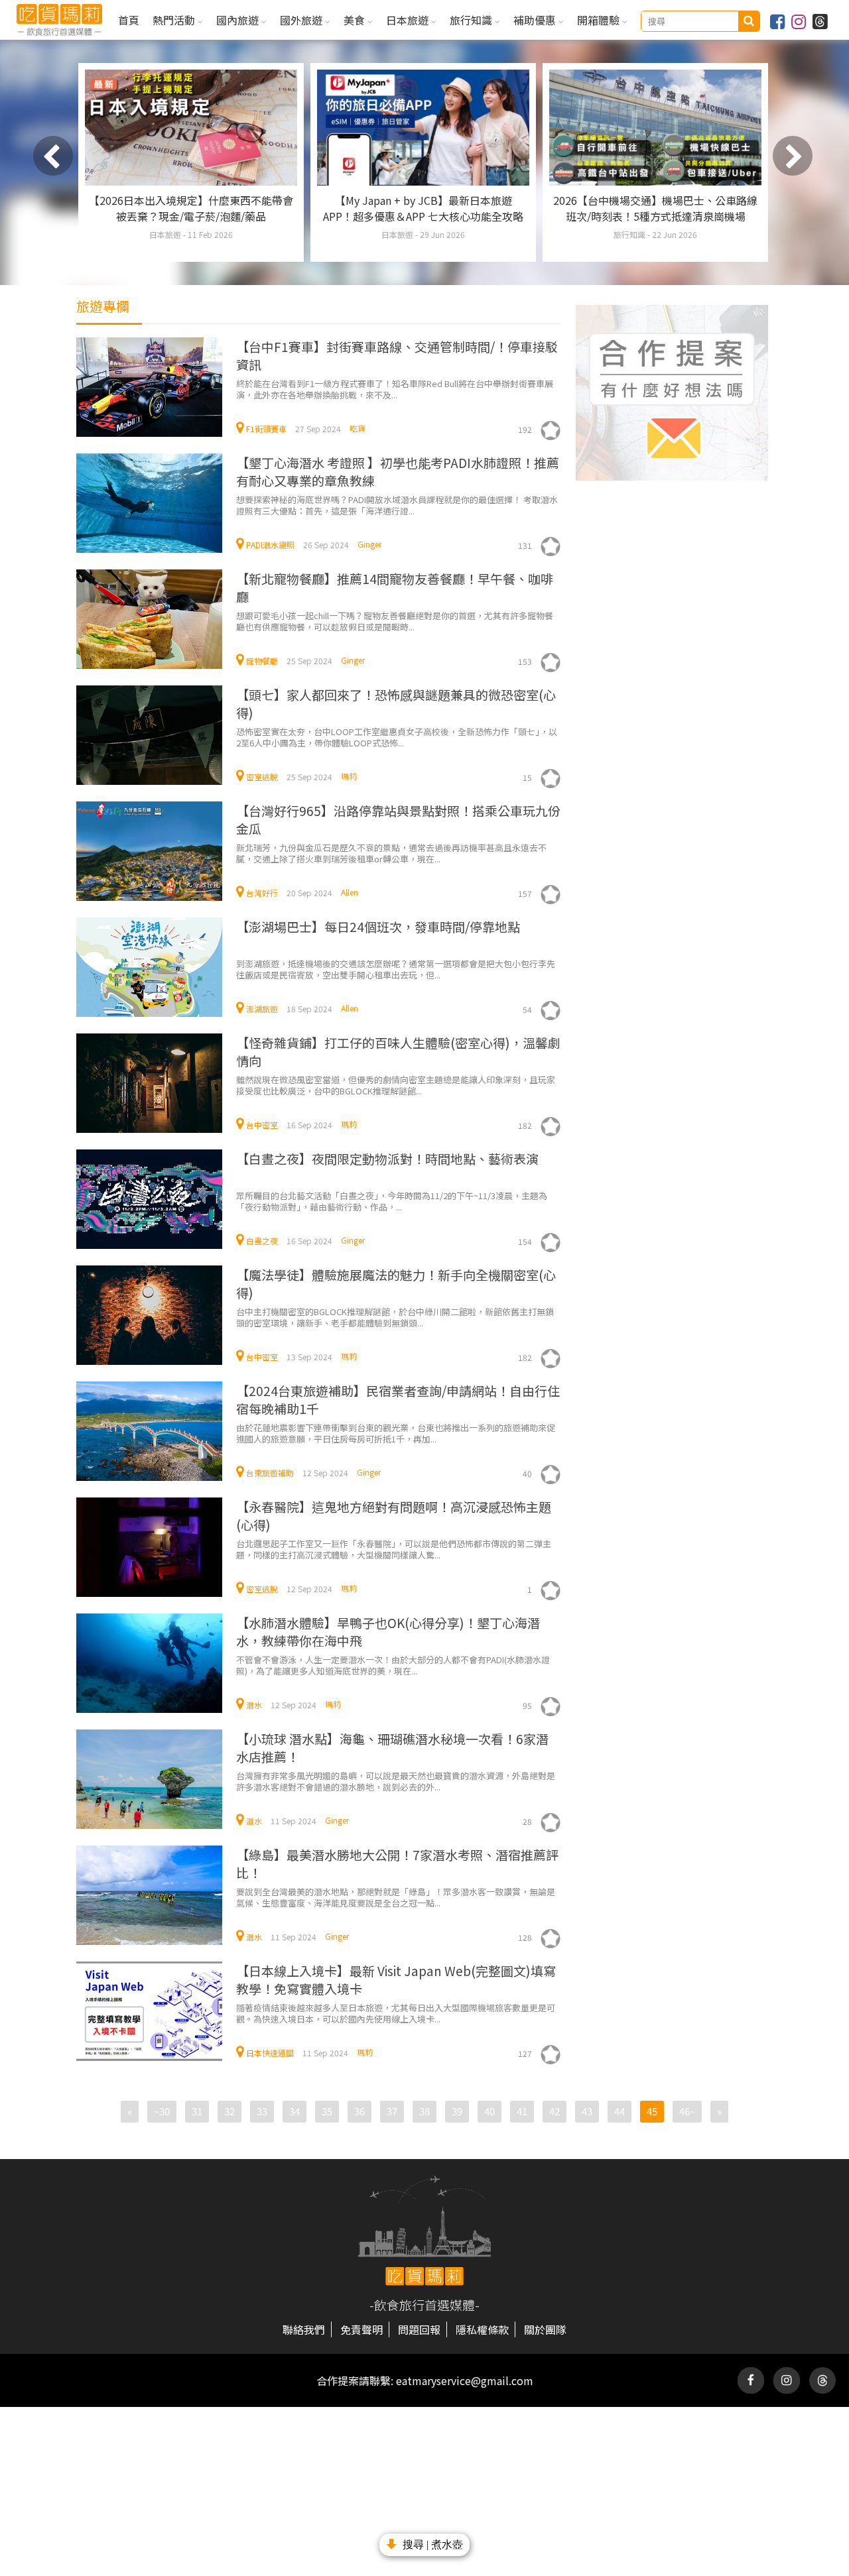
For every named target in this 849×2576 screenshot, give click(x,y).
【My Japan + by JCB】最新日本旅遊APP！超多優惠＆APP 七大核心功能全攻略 (423, 208)
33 (262, 2111)
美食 (356, 20)
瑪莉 (349, 776)
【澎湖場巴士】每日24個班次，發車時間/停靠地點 (378, 926)
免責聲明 (361, 2329)
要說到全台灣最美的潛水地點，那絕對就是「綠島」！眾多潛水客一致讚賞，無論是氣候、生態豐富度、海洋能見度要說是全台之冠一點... (396, 1897)
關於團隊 (545, 2329)
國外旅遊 (302, 20)
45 (652, 2111)
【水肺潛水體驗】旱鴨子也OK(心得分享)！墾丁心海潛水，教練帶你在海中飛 (388, 1631)
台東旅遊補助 (270, 1473)
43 (587, 2111)
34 (294, 2111)
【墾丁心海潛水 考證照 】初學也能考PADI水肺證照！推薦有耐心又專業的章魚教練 (398, 471)
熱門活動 (175, 20)
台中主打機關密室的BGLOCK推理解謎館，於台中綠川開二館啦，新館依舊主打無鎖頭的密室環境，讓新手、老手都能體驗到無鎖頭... (395, 1317)
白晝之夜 (262, 1241)
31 (197, 2111)
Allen (350, 892)
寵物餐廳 (262, 661)
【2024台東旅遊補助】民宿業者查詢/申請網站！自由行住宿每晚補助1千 (398, 1399)
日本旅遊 (409, 20)
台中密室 (262, 1125)
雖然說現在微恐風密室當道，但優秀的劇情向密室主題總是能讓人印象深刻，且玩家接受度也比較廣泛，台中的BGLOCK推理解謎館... (396, 1085)
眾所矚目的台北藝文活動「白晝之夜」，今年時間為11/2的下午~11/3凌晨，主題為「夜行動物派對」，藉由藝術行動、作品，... (392, 1201)
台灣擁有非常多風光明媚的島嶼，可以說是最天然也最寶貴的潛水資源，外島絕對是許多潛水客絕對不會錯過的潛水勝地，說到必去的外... (396, 1781)
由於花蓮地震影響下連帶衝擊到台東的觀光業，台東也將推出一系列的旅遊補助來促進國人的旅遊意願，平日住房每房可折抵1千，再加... (396, 1433)
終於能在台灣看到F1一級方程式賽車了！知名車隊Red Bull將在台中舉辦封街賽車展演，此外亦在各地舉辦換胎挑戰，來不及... (395, 389)
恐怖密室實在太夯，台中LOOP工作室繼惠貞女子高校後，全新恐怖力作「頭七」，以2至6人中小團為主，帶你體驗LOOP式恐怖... (397, 737)
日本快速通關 (270, 2053)
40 (490, 2111)
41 (522, 2111)
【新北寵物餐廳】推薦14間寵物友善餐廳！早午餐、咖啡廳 (395, 587)
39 (457, 2111)
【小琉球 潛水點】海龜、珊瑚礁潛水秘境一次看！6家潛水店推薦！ (392, 1747)
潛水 (254, 1705)
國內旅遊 (239, 20)
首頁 (129, 20)
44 (620, 2111)
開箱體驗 (600, 20)
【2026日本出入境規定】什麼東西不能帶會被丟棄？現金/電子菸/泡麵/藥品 (191, 208)
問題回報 (419, 2329)
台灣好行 (262, 893)
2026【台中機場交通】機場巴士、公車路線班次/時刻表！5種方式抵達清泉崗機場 (655, 208)
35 (327, 2111)
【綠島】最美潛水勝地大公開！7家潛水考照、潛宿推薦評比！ (397, 1863)
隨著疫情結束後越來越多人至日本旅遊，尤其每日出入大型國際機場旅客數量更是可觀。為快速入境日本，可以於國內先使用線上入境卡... (396, 2013)
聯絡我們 (304, 2329)
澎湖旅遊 (262, 1009)
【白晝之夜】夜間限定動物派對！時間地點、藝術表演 (387, 1158)
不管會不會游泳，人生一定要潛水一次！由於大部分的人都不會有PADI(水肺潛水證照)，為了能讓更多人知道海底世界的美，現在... (393, 1665)
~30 (162, 2111)
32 (229, 2111)
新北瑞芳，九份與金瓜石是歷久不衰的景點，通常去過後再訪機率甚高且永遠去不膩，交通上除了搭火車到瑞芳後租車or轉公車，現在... (391, 853)
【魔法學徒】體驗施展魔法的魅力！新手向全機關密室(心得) (396, 1283)
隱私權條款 (482, 2329)
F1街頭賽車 (266, 429)
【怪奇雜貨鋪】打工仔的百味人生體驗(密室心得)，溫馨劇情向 (398, 1051)
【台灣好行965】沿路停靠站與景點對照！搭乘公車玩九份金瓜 (398, 819)
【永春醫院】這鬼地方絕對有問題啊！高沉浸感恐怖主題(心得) (394, 1515)
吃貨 (358, 428)
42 (555, 2111)
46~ (687, 2111)
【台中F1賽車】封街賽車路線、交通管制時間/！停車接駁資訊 (397, 355)
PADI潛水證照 (270, 545)
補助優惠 (536, 20)
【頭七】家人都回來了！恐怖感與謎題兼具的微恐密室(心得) (396, 703)
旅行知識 (472, 20)
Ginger (369, 544)
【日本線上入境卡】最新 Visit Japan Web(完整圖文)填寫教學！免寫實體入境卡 (396, 1979)
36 (359, 2111)
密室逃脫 (262, 777)
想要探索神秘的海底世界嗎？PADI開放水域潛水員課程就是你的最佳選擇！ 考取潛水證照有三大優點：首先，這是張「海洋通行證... (397, 505)
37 (392, 2111)
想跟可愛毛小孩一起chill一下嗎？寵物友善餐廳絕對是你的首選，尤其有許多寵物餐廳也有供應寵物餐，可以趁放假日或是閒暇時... (395, 621)
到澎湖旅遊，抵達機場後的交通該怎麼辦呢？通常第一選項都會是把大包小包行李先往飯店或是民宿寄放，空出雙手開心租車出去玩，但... (396, 969)
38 (424, 2111)
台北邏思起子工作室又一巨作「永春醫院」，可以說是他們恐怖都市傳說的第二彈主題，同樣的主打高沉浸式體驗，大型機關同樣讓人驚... (394, 1549)
